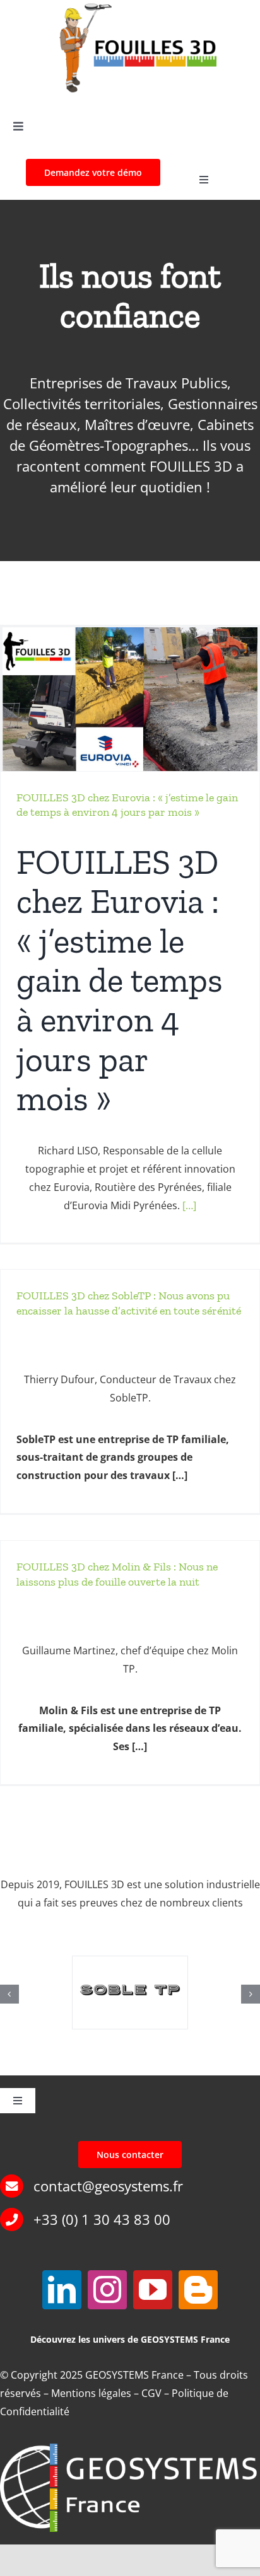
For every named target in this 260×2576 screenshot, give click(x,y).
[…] (189, 1205)
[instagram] (107, 2290)
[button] (9, 1994)
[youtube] (153, 2290)
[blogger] (198, 2290)
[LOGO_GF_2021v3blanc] (130, 2449)
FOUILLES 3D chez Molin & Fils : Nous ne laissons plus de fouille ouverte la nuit (117, 1574)
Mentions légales (91, 2393)
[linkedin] (62, 2290)
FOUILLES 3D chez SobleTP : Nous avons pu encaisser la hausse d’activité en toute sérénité (129, 1303)
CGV (151, 2393)
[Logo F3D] (137, 7)
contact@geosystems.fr (108, 2186)
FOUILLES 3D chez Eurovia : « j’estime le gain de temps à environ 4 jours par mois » (127, 805)
